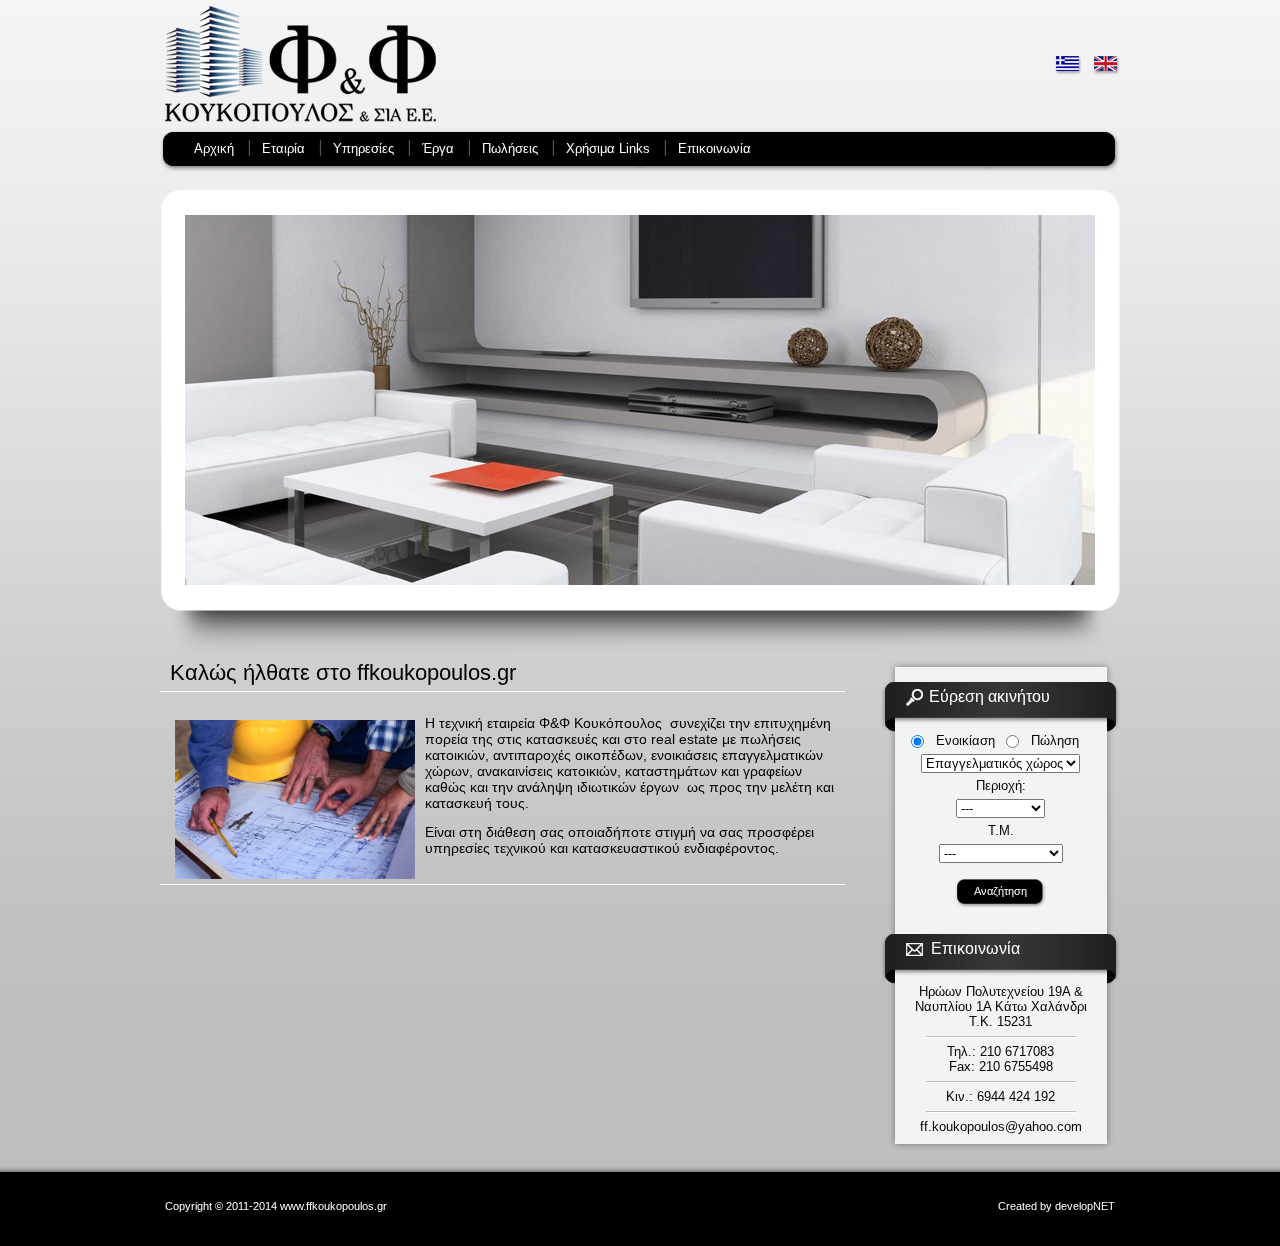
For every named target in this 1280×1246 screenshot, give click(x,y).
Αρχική (214, 148)
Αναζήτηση (1000, 891)
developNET (1085, 1206)
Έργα (438, 148)
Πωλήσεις (510, 148)
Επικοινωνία (714, 148)
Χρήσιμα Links (608, 148)
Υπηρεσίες (363, 148)
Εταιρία (283, 148)
